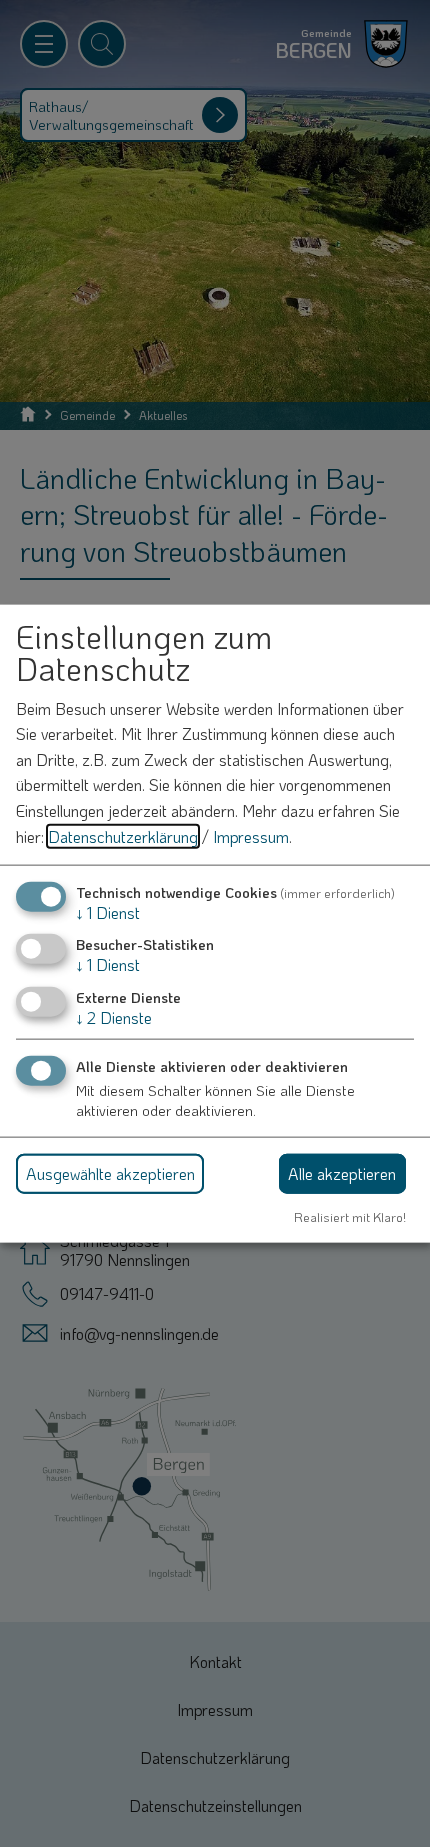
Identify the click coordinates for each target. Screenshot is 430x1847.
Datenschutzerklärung (123, 835)
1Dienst (108, 912)
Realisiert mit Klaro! (350, 1216)
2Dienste (114, 1016)
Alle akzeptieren (342, 1172)
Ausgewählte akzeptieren (110, 1172)
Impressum (251, 835)
